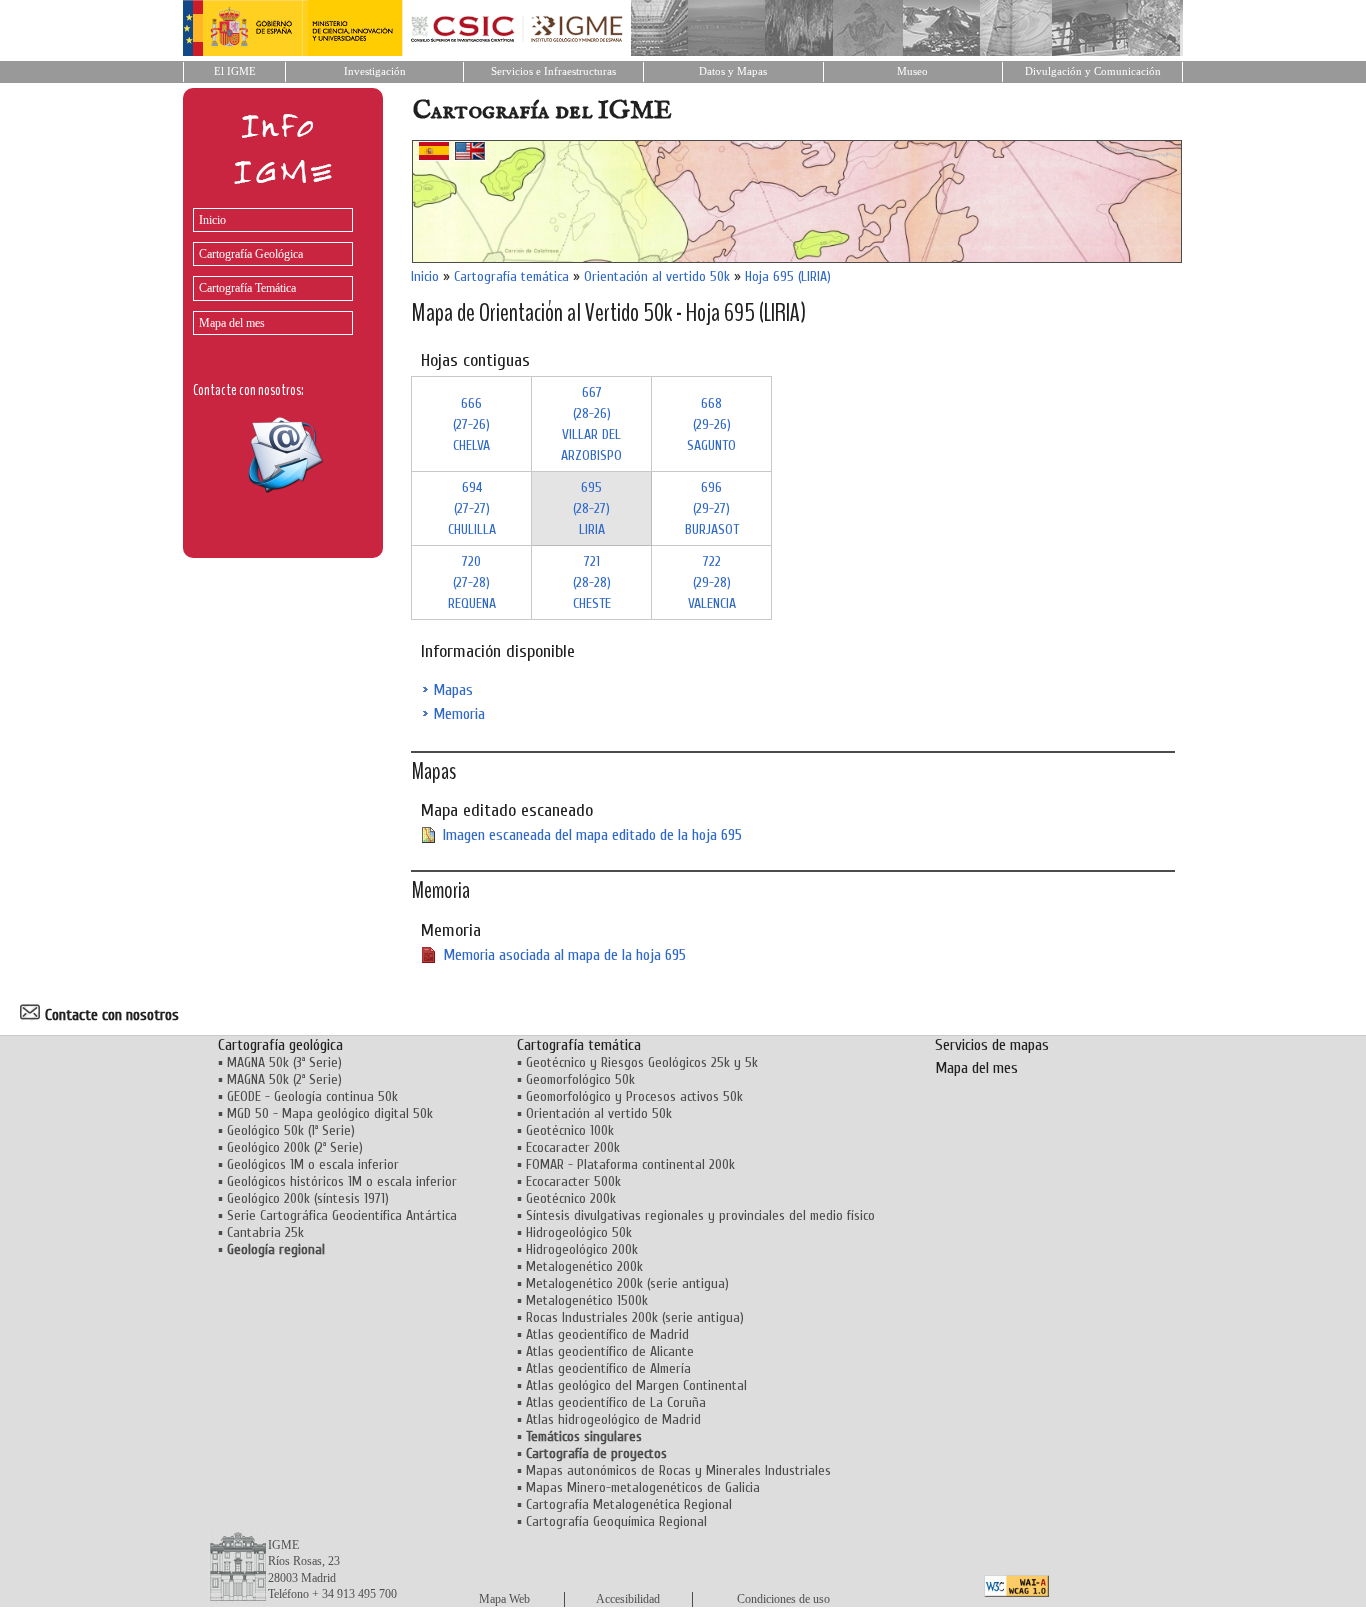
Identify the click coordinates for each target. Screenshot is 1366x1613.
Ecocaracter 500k (573, 1181)
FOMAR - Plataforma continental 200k (630, 1164)
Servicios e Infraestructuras (553, 71)
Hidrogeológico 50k (579, 1232)
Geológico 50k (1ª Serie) (291, 1130)
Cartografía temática (511, 276)
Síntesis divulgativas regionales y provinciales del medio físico (700, 1215)
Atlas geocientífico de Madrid (607, 1334)
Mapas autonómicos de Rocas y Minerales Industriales (678, 1470)
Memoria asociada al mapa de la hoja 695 (564, 955)
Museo (912, 71)
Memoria (459, 714)
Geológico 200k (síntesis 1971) (308, 1198)
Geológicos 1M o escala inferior (313, 1164)
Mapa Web (504, 1599)
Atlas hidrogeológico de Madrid (613, 1419)
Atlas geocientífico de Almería (608, 1368)
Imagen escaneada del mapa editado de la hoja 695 (592, 835)
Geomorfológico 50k (580, 1079)
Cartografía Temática (247, 288)
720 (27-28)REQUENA (472, 582)
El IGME (235, 71)
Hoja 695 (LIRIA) (788, 276)
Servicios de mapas (992, 1045)
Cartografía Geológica (251, 254)
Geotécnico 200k (571, 1198)
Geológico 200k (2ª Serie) (295, 1147)
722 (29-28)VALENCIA (712, 582)
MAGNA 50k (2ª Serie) (284, 1079)
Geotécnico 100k (570, 1130)
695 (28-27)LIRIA (591, 508)
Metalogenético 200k (584, 1266)
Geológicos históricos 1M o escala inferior (342, 1181)
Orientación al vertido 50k (657, 276)
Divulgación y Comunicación (1093, 71)
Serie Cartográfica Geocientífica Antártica (342, 1215)
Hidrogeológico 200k (582, 1249)
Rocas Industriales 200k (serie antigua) (635, 1317)
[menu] (268, 266)
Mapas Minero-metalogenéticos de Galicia (643, 1487)
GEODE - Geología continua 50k (312, 1096)
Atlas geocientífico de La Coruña (616, 1402)
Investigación (375, 71)
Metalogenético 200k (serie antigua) (627, 1283)
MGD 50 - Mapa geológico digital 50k (330, 1113)
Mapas (453, 690)
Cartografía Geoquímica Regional (616, 1521)
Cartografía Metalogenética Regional (629, 1504)
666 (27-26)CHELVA (471, 424)
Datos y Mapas (733, 71)
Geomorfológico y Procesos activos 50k (634, 1096)
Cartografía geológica (280, 1045)
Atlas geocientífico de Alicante (610, 1351)
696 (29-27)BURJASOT (712, 508)
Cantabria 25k (265, 1232)
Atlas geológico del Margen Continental (636, 1385)
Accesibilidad (628, 1599)
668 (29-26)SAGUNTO (711, 424)
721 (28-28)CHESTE (592, 582)
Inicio (212, 220)
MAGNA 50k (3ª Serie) (284, 1062)
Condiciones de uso (783, 1599)
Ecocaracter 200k (573, 1147)
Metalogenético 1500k (587, 1300)
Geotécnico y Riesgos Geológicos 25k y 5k (642, 1062)
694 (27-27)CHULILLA (472, 508)
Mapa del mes (232, 323)
